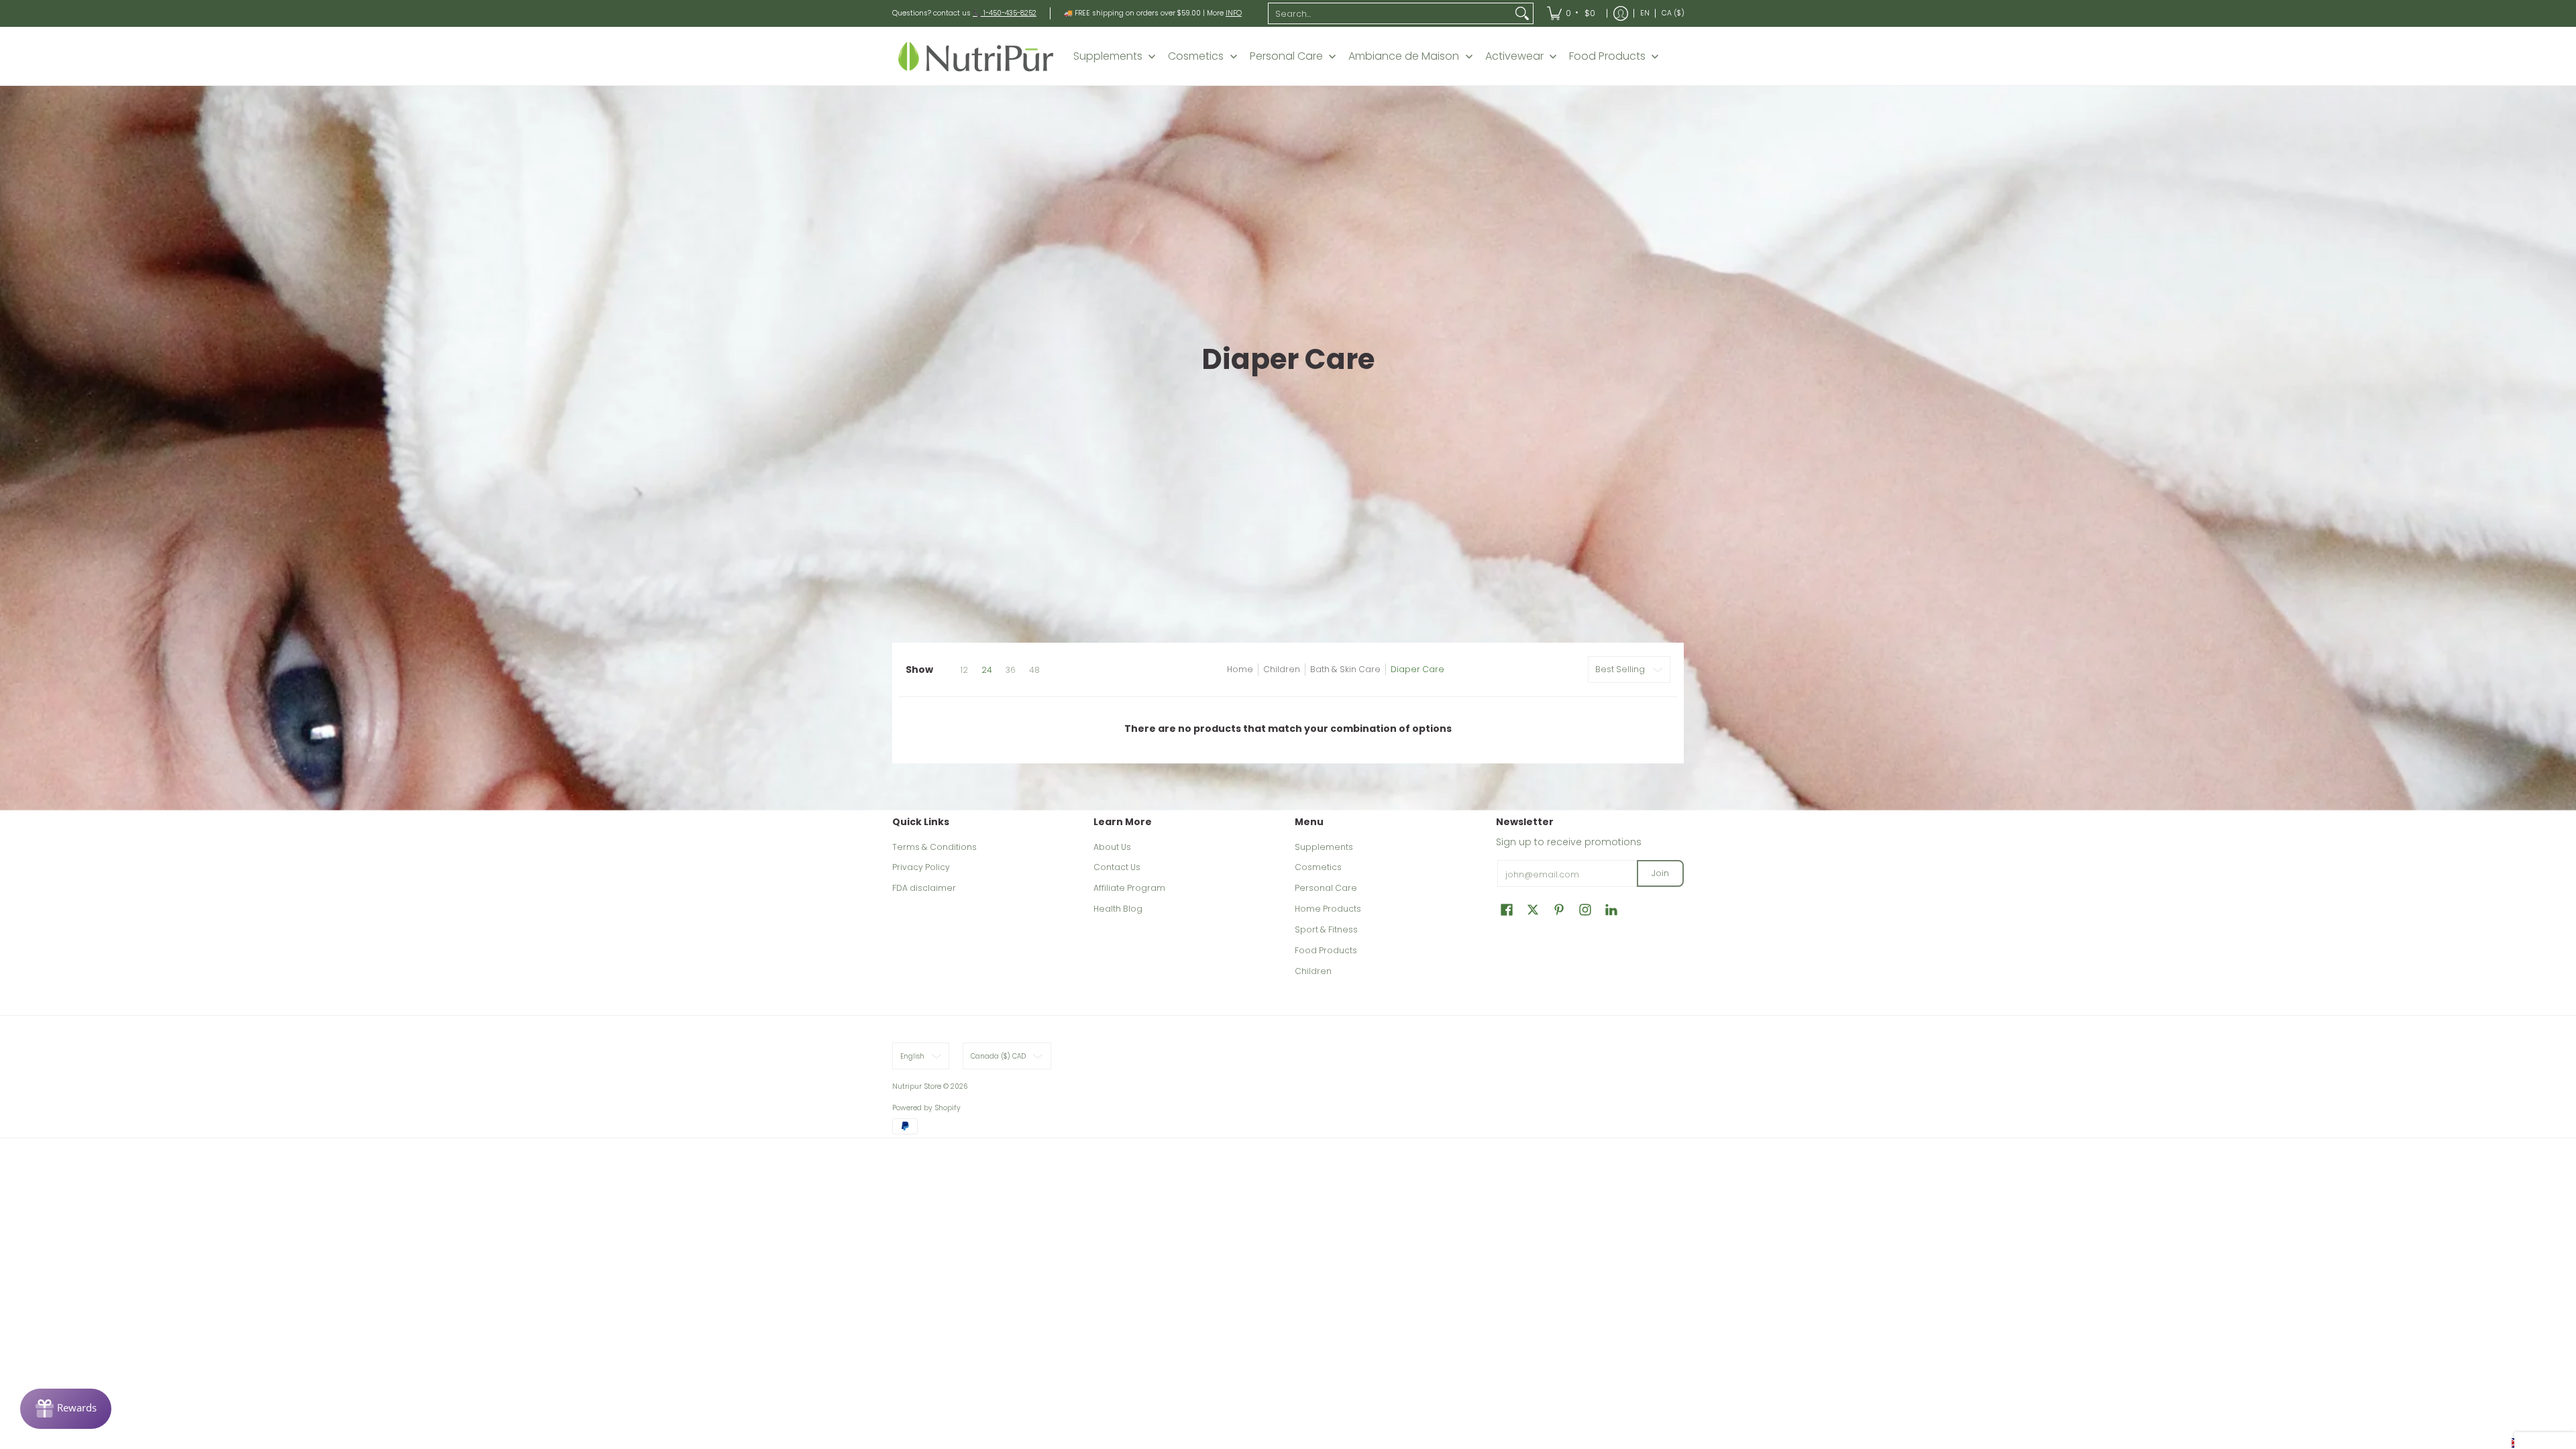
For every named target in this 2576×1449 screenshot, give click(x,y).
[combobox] (1390, 13)
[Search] (1522, 13)
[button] (1507, 909)
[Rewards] (66, 1409)
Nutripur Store (917, 1086)
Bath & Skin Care (1345, 669)
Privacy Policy (921, 867)
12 (964, 670)
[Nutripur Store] (976, 56)
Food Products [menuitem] (1607, 56)
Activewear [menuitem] (1514, 56)
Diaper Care (1417, 669)
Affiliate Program (1129, 888)
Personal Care (1326, 888)
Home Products (1328, 909)
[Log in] (1621, 13)
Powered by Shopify (926, 1108)
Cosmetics (1318, 867)
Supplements (1324, 847)
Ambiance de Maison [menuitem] (1404, 56)
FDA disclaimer (924, 888)
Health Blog (1118, 909)
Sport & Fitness (1326, 929)
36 (1011, 670)
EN (1645, 13)
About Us (1112, 847)
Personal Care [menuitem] (1286, 56)
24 (987, 670)
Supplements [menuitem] (1108, 56)
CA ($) (1673, 13)
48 (1034, 670)
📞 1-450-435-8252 (1005, 13)
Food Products (1326, 950)
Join (1660, 873)
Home (1240, 669)
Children (1282, 669)
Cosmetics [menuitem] (1196, 56)
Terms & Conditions (934, 847)
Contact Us (1117, 867)
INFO (1234, 13)
